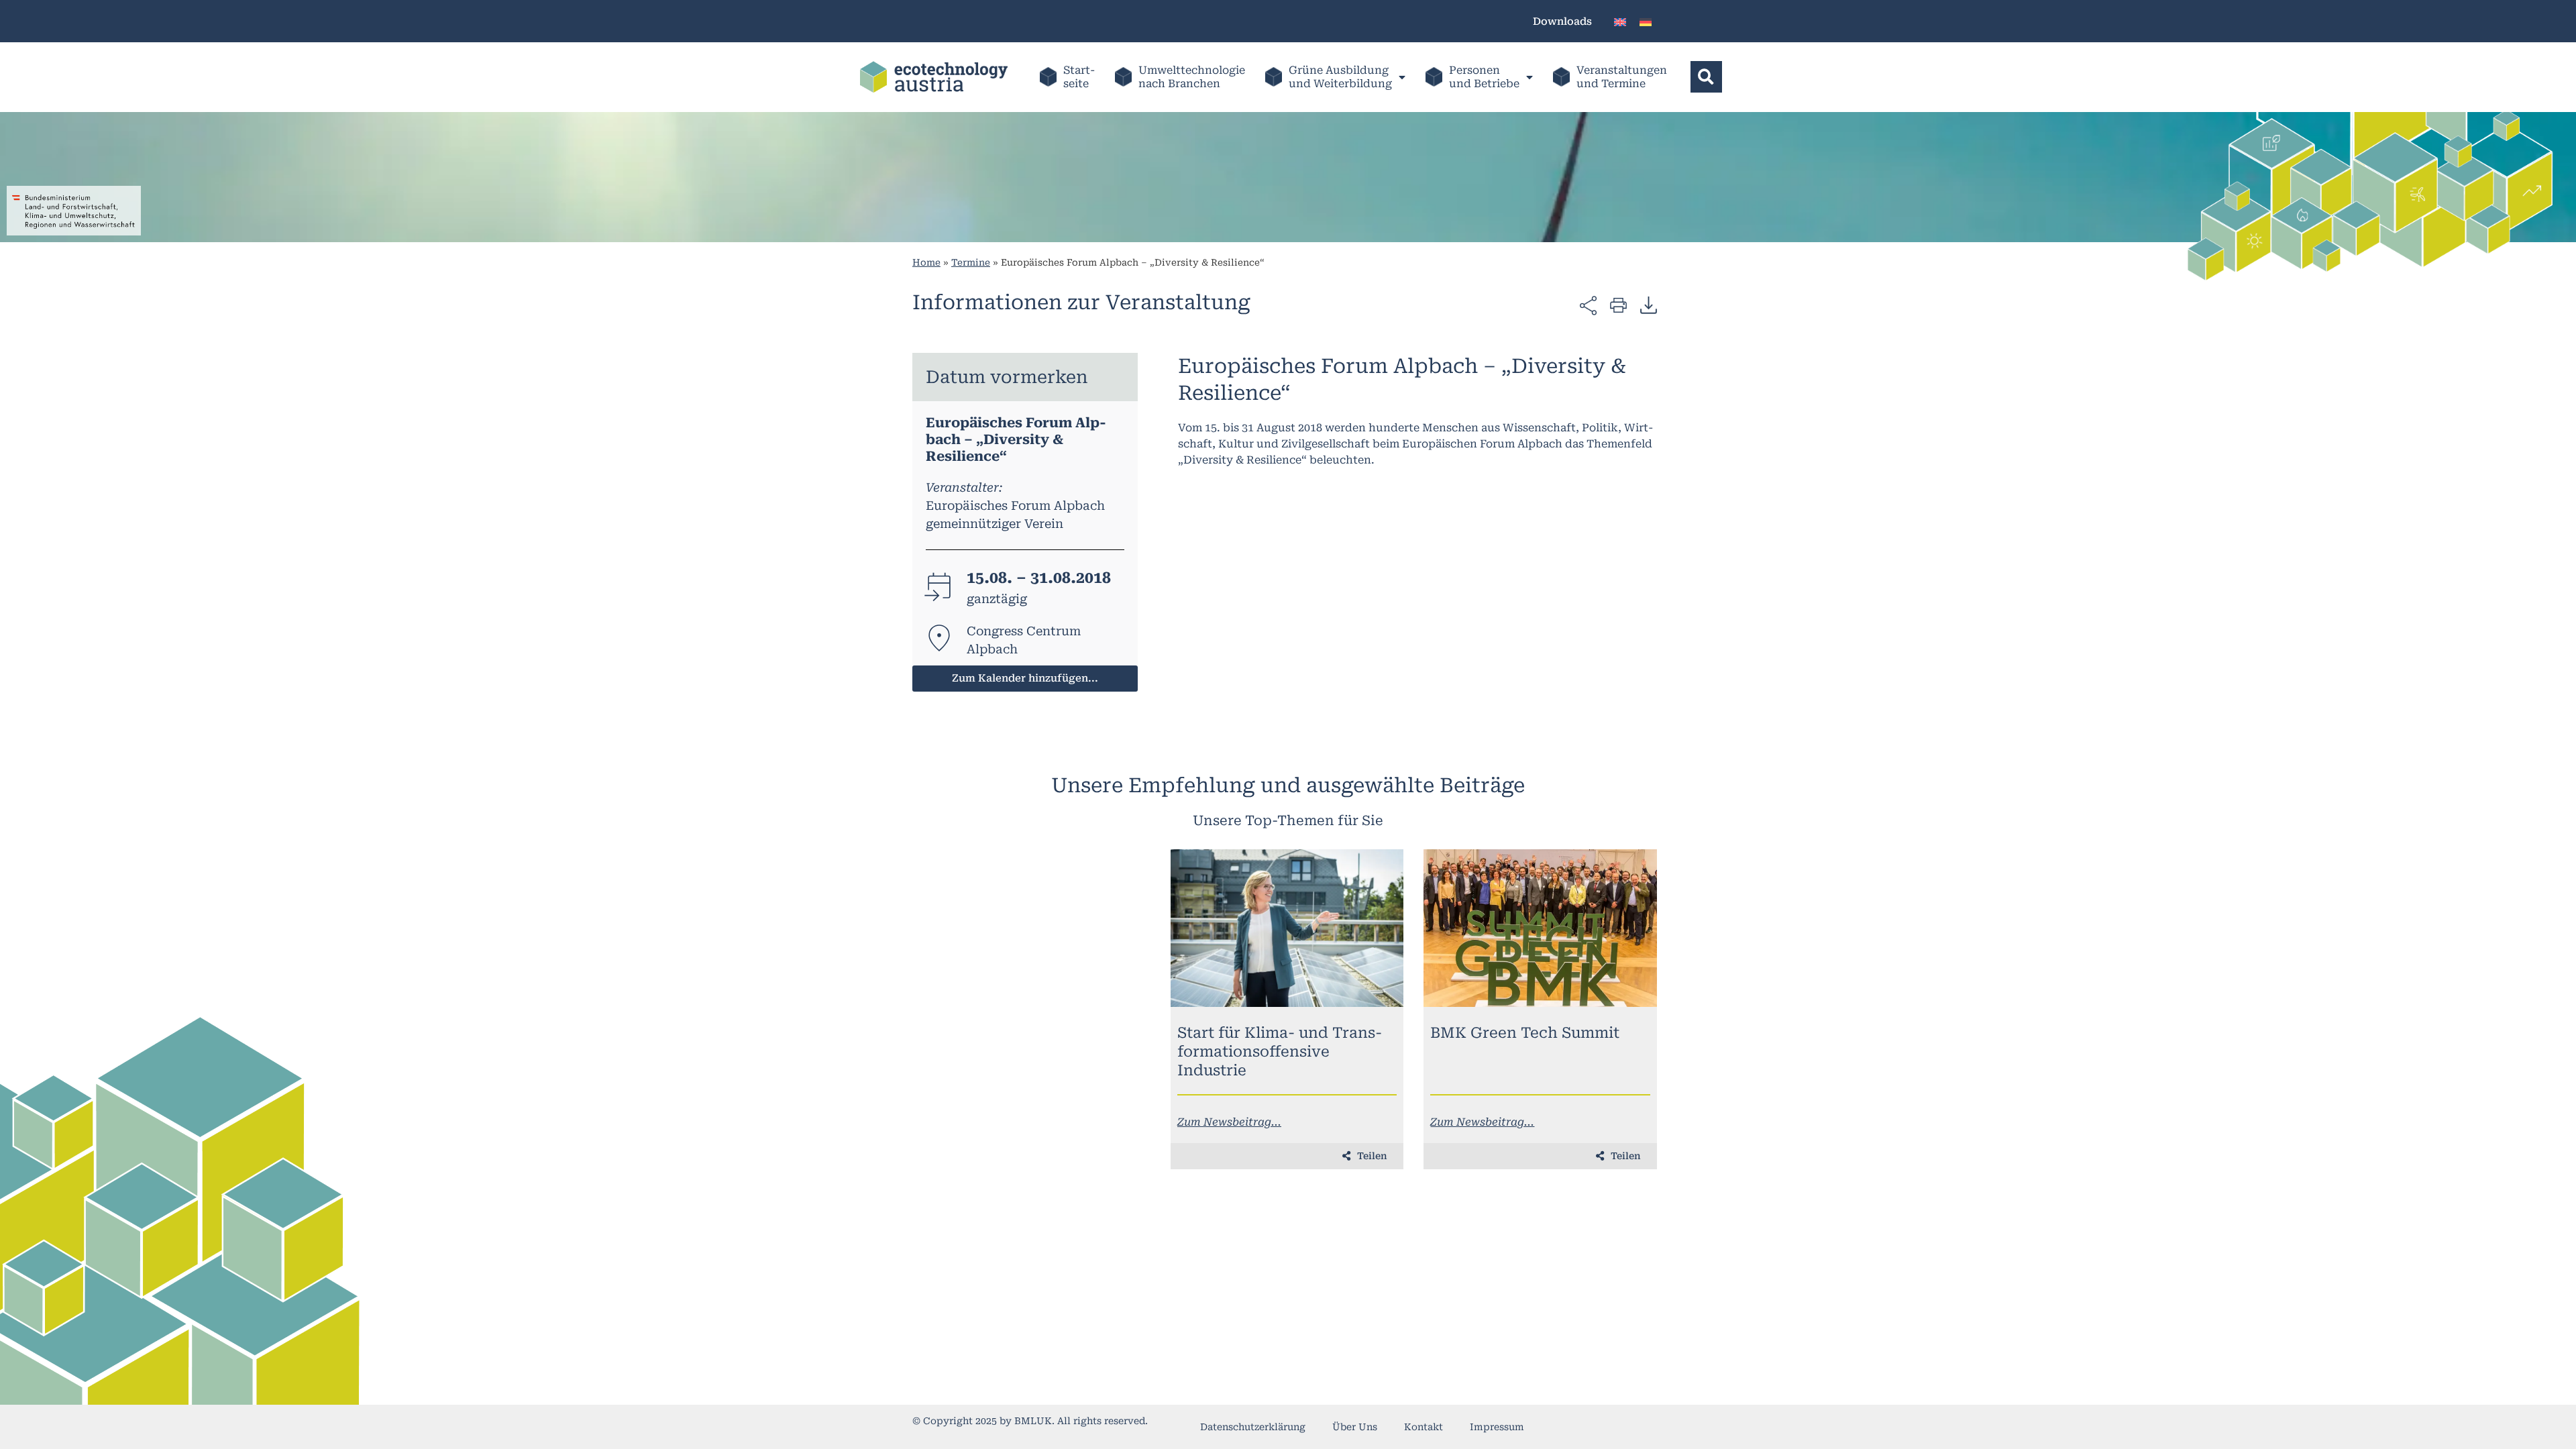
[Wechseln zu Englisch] (1620, 21)
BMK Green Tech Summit (1525, 1033)
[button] (1706, 77)
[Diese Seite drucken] (1618, 304)
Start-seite (1079, 77)
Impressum (1497, 1427)
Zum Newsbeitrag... (1229, 1122)
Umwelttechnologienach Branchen (1192, 77)
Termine (971, 262)
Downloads (1562, 21)
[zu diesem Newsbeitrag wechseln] (1287, 928)
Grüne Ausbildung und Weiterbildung (1340, 77)
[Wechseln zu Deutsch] (1646, 21)
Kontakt (1424, 1427)
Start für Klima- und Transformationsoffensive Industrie (1280, 1052)
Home (926, 262)
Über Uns (1355, 1427)
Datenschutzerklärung (1253, 1427)
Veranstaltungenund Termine (1622, 77)
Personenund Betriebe (1484, 77)
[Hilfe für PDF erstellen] (1649, 305)
